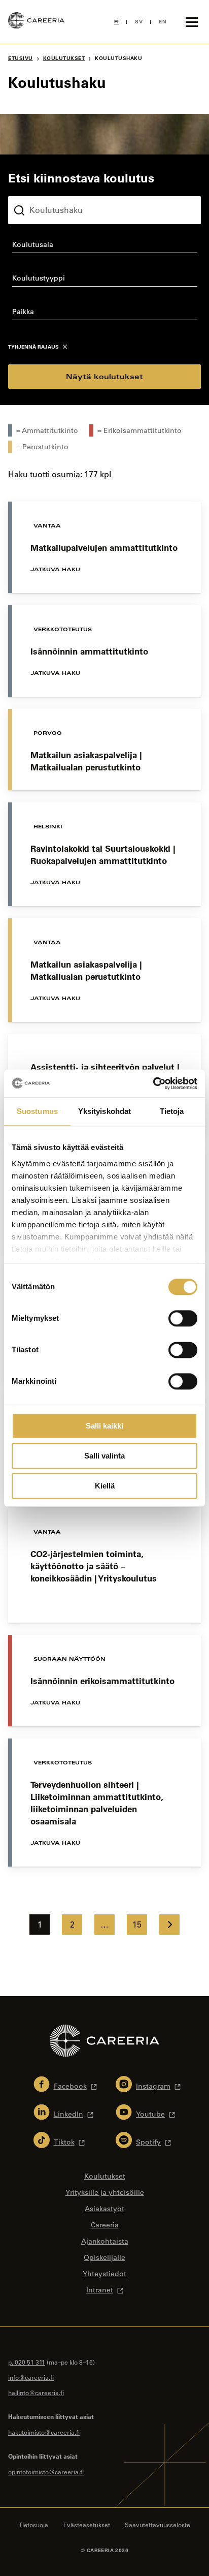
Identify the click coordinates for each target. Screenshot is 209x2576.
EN (163, 22)
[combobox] (104, 246)
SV (139, 22)
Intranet (100, 2290)
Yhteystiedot (104, 2274)
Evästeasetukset (87, 2525)
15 (137, 1925)
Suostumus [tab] (37, 1111)
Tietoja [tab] (172, 1111)
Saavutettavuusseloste (158, 2525)
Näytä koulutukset (104, 376)
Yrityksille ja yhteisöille (105, 2192)
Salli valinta (104, 1456)
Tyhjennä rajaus (33, 347)
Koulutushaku (32, 188)
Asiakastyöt (104, 2209)
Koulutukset (64, 58)
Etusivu (21, 58)
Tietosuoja (33, 2525)
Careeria (105, 2225)
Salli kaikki (104, 1426)
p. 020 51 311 (27, 2362)
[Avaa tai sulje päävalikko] (192, 22)
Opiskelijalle (104, 2257)
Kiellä (105, 1486)
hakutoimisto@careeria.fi (44, 2432)
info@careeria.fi (31, 2377)
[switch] (183, 1318)
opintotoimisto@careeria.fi (46, 2472)
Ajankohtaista (105, 2241)
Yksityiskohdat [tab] (104, 1111)
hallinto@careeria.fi (36, 2393)
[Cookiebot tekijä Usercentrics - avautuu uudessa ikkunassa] (153, 1083)
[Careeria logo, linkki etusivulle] (36, 22)
